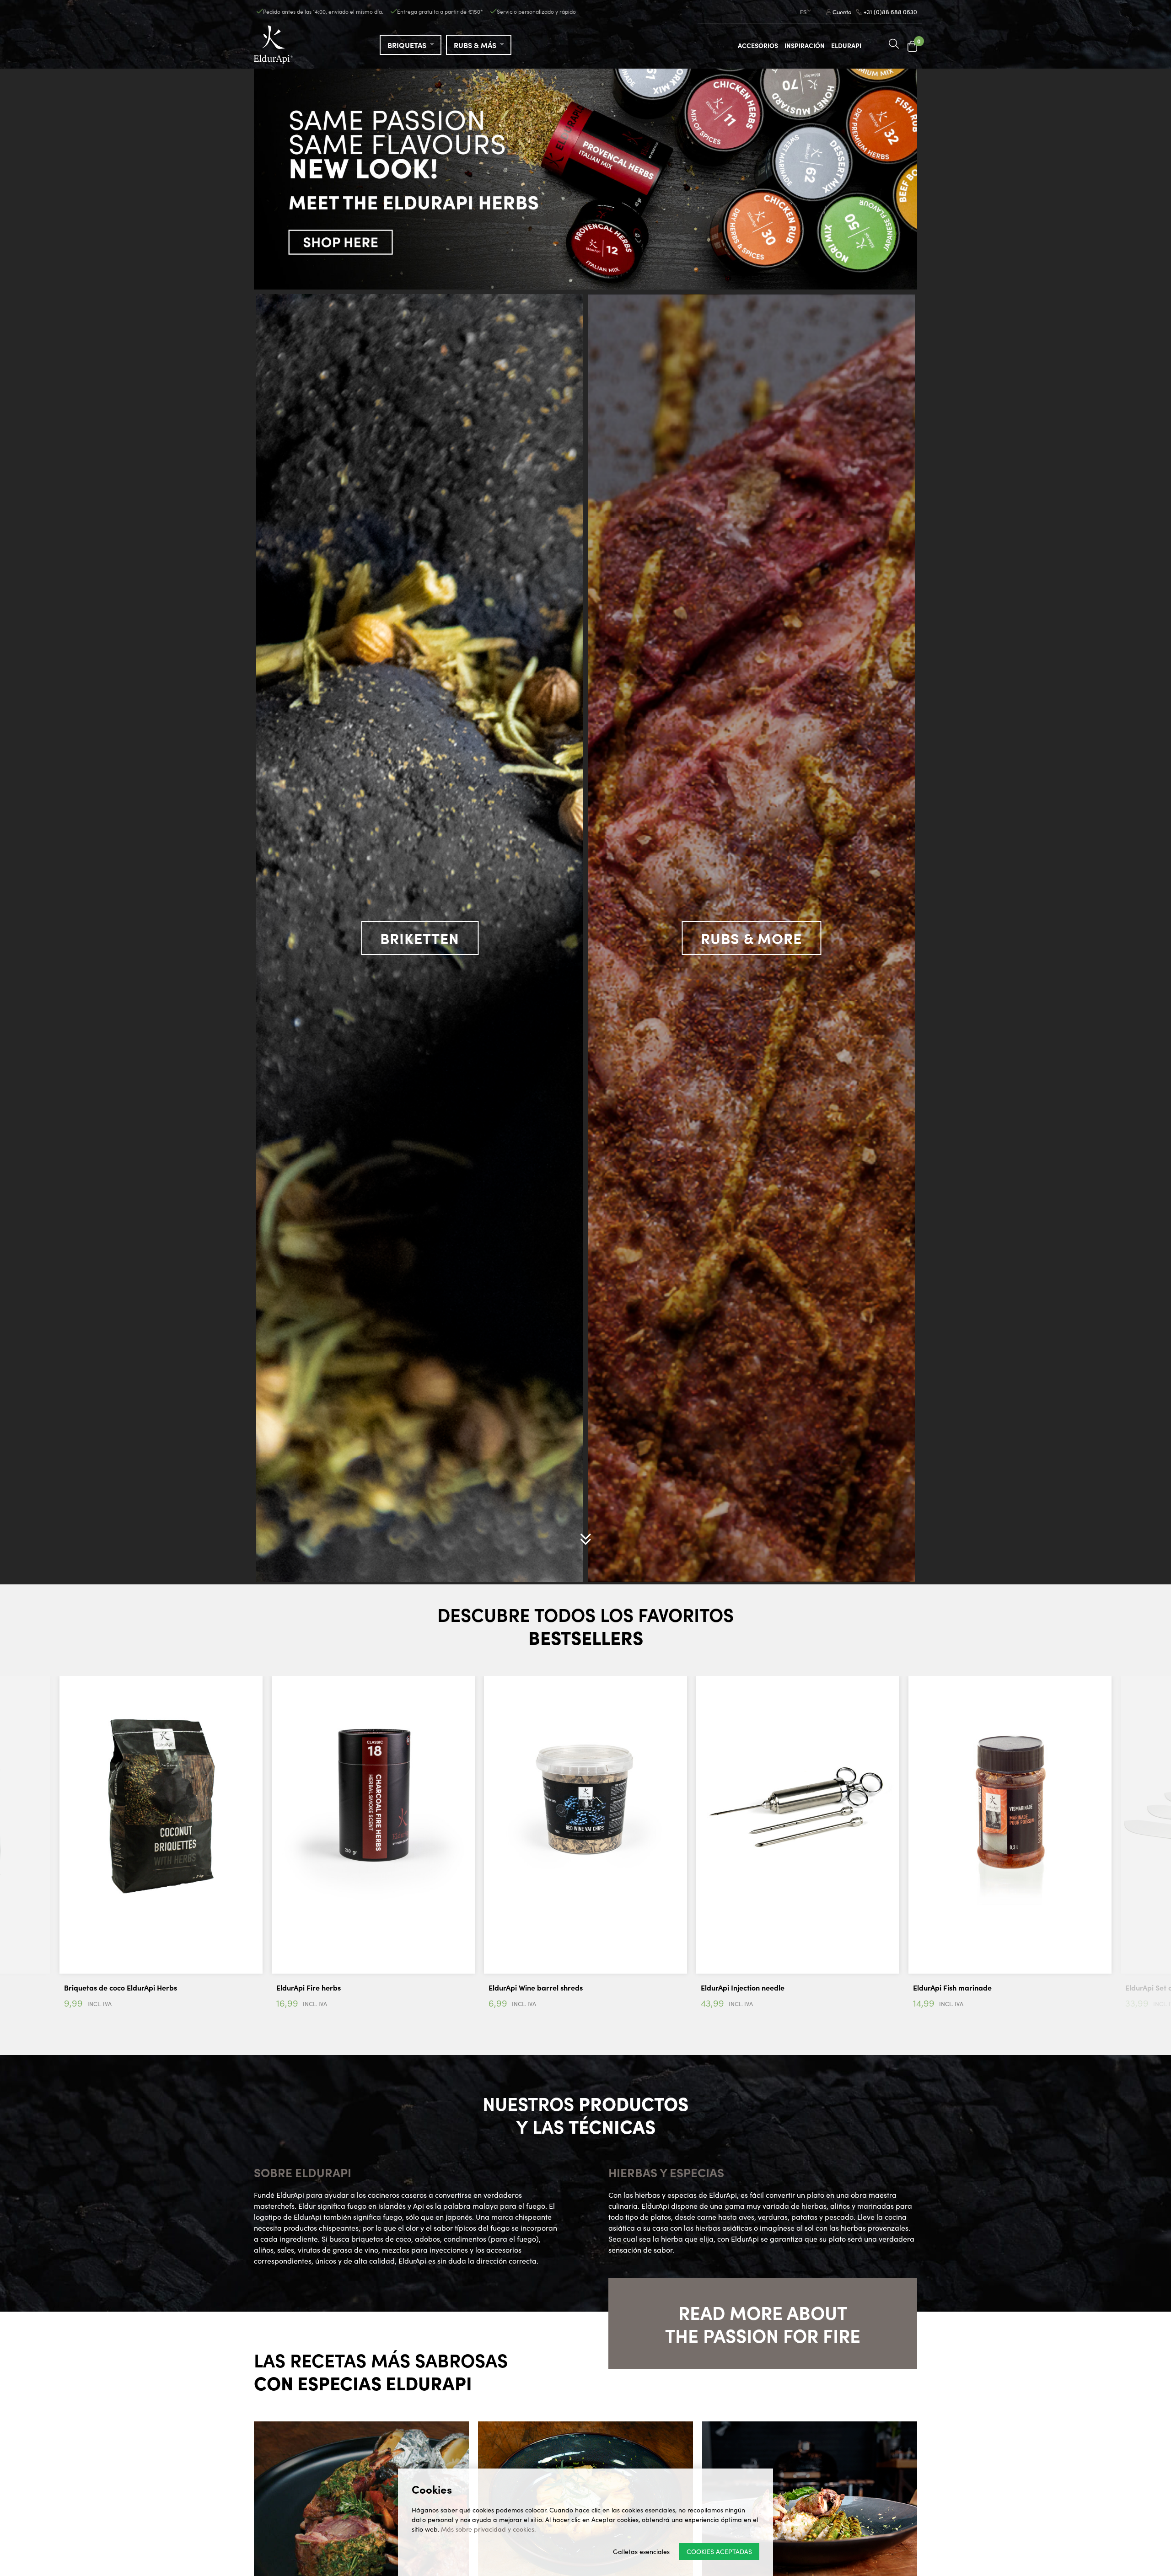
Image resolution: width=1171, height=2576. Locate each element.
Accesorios (758, 45)
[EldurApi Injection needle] (161, 1803)
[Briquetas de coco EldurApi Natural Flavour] (798, 1803)
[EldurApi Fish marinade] (373, 1803)
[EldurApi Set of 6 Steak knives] (585, 1803)
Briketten (420, 938)
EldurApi (846, 45)
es (803, 12)
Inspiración (805, 45)
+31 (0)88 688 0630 (890, 12)
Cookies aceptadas (719, 2551)
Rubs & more (751, 938)
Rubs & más (476, 45)
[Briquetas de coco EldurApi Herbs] (1010, 1803)
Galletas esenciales (641, 2551)
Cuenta (841, 12)
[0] (912, 46)
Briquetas (408, 45)
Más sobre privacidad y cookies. (488, 2529)
